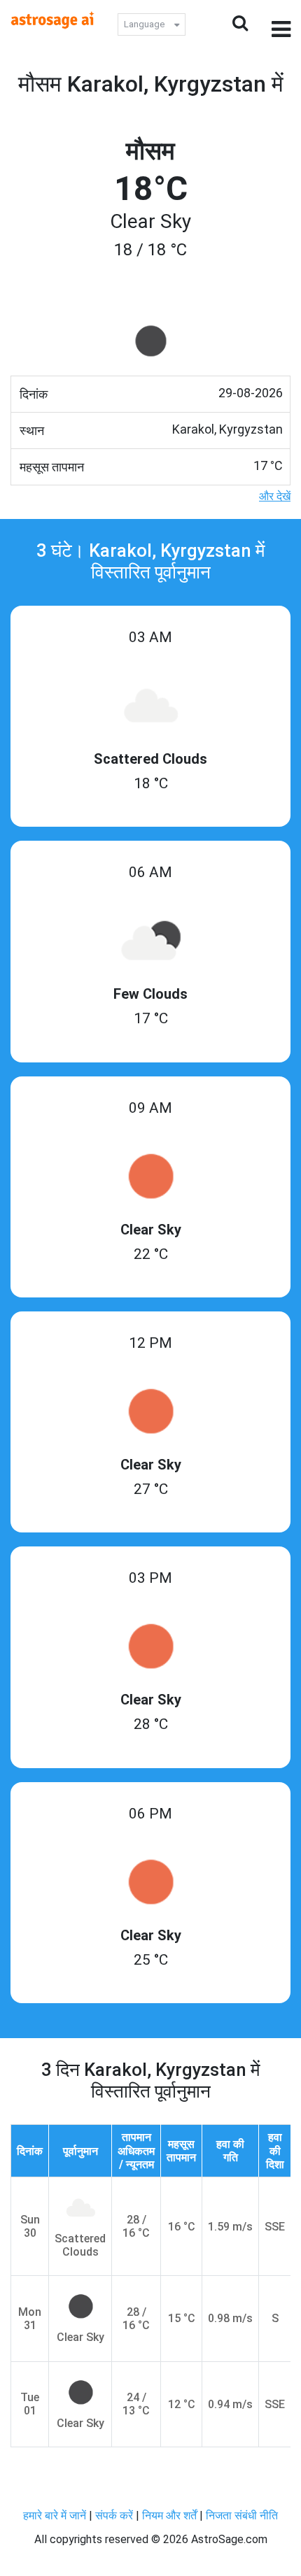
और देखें (275, 496)
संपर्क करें (114, 2515)
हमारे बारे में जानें (55, 2515)
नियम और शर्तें (169, 2515)
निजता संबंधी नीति (242, 2515)
